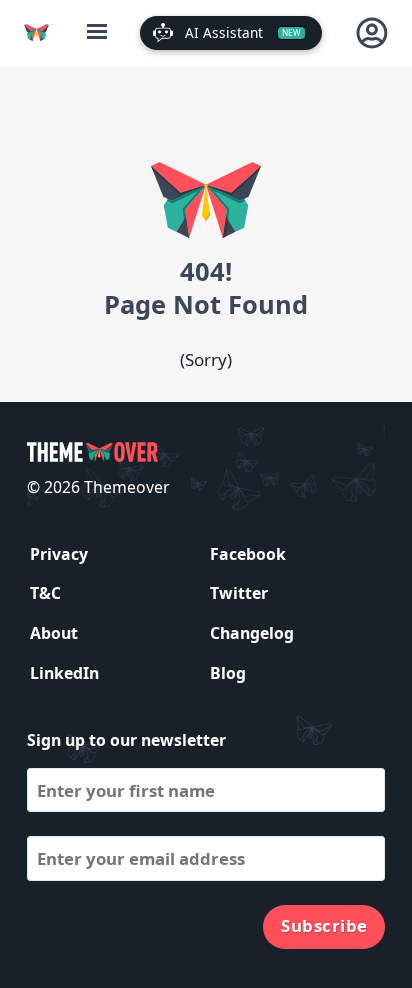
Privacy (59, 554)
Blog (228, 673)
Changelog (252, 633)
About (54, 633)
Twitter (239, 593)
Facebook (248, 554)
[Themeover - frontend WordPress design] (36, 32)
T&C (45, 593)
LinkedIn (64, 673)
